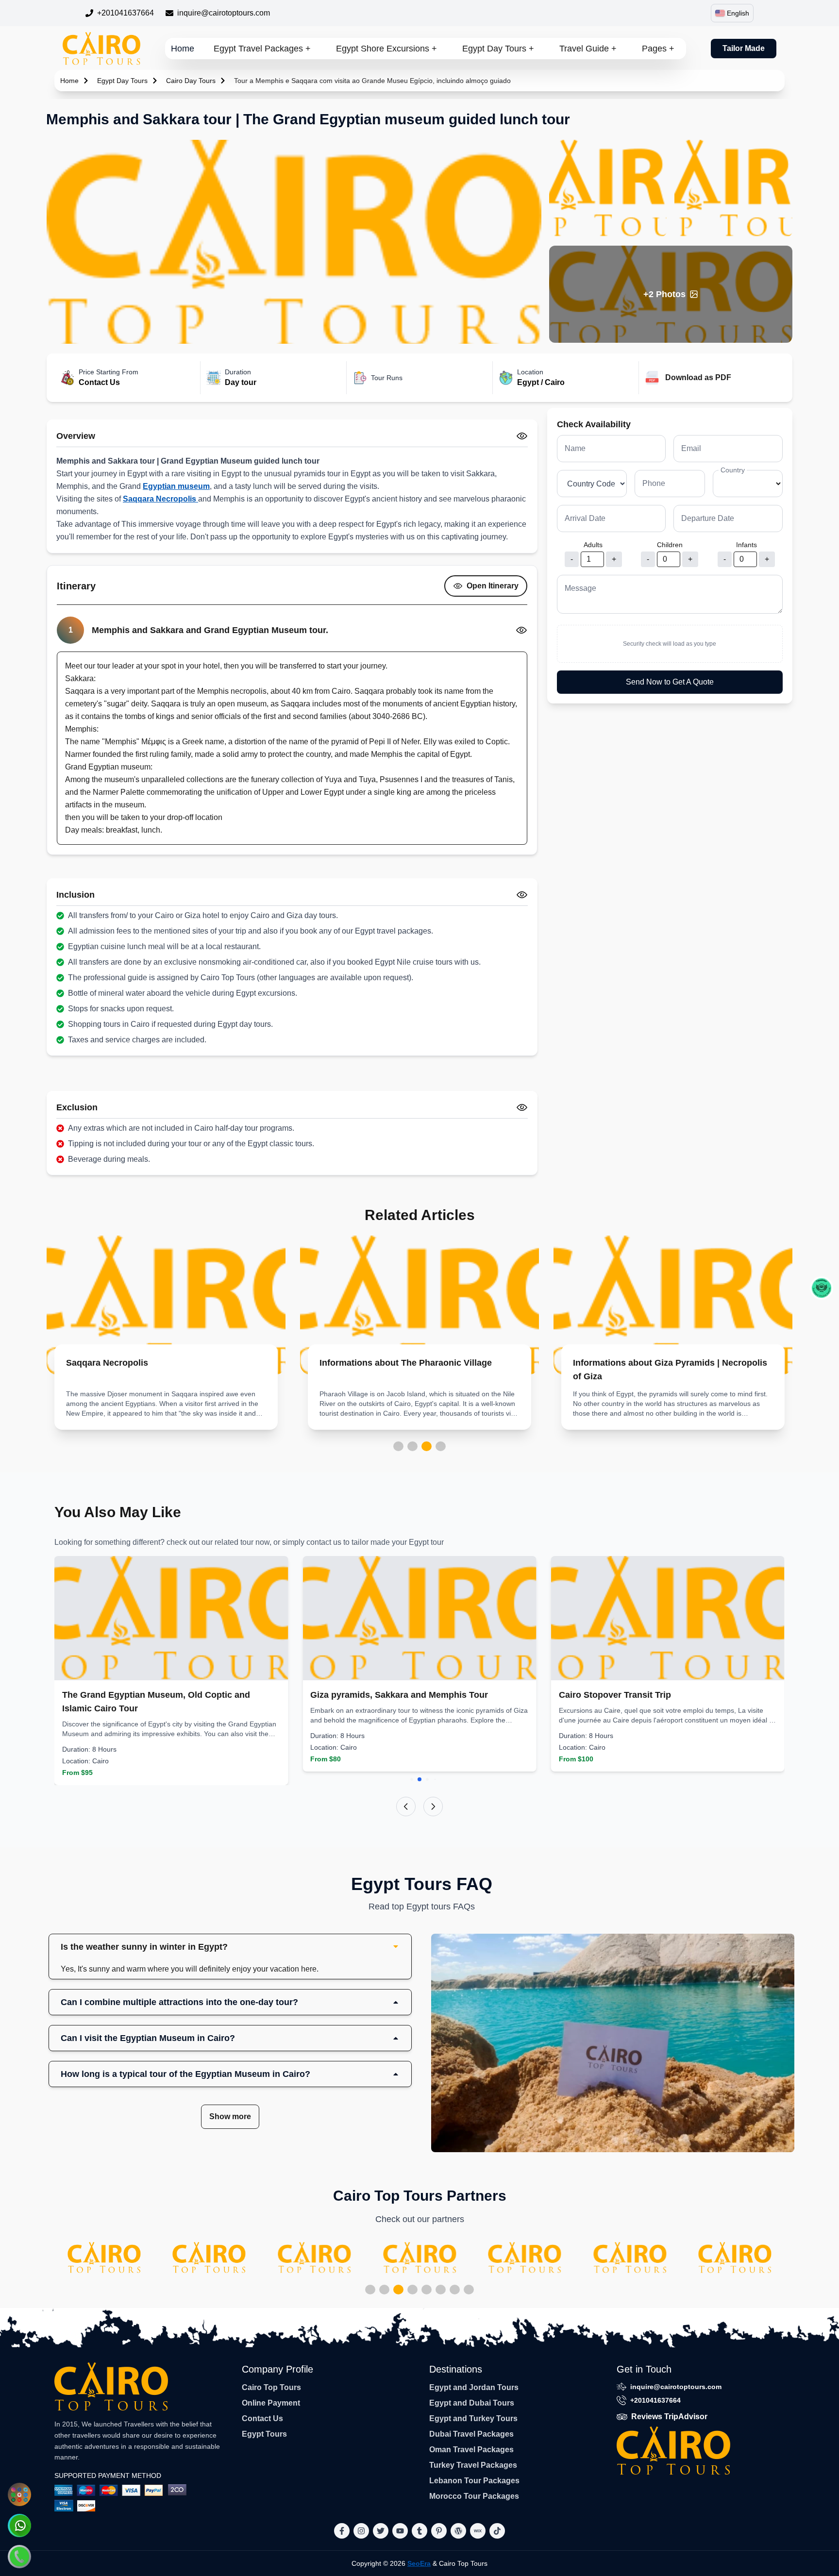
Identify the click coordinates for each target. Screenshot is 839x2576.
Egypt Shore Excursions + (386, 49)
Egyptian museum (176, 486)
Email (691, 448)
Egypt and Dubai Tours (472, 2403)
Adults (593, 545)
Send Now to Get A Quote (670, 682)
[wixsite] (478, 2531)
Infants (747, 545)
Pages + (658, 49)
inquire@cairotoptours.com (224, 13)
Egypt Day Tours (122, 81)
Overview (76, 436)
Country (733, 470)
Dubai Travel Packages (471, 2434)
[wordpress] (458, 2531)
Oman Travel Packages (471, 2450)
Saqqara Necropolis (160, 499)
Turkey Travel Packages (473, 2465)
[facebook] (342, 2531)
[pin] (439, 2531)
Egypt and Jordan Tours (474, 2387)
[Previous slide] (406, 1807)
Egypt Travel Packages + (262, 49)
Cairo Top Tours (271, 2387)
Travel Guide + (588, 49)
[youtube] (400, 2531)
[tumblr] (419, 2531)
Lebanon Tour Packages (474, 2481)
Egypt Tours (264, 2434)
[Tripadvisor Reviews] (822, 1288)
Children (670, 545)
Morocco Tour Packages (474, 2496)
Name (575, 448)
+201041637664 (126, 13)
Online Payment (271, 2403)
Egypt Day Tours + (498, 49)
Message (580, 588)
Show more (230, 2116)
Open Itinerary (493, 586)
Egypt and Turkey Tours (473, 2418)
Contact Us (262, 2418)
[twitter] (381, 2531)
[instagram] (361, 2531)
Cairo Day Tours (191, 81)
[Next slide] (433, 1807)
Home (183, 49)
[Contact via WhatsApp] (19, 2526)
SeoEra (419, 2563)
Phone (654, 483)
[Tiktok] (497, 2531)
